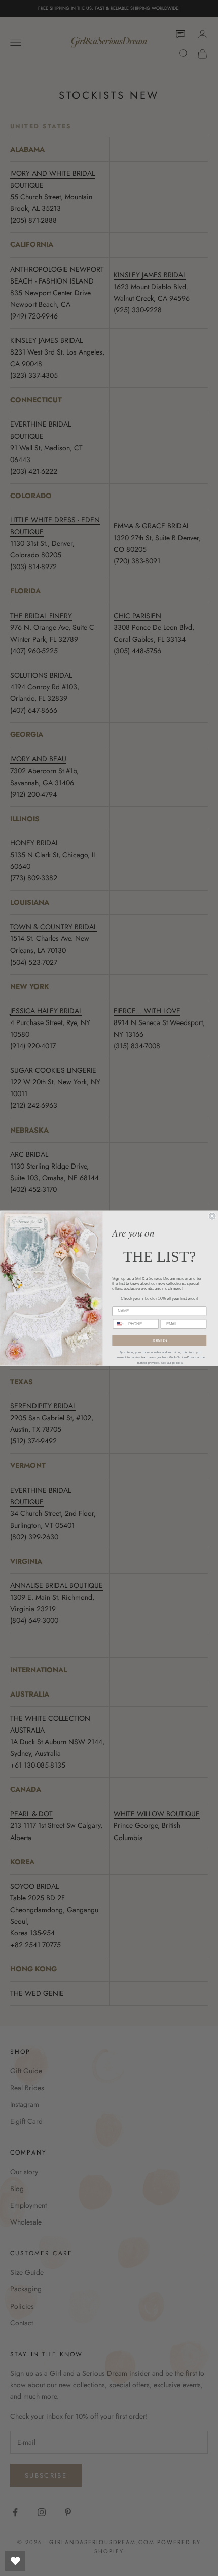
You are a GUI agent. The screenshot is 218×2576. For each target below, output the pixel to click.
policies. (177, 1362)
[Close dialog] (212, 1216)
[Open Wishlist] (15, 2561)
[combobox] (119, 1324)
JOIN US (159, 1340)
